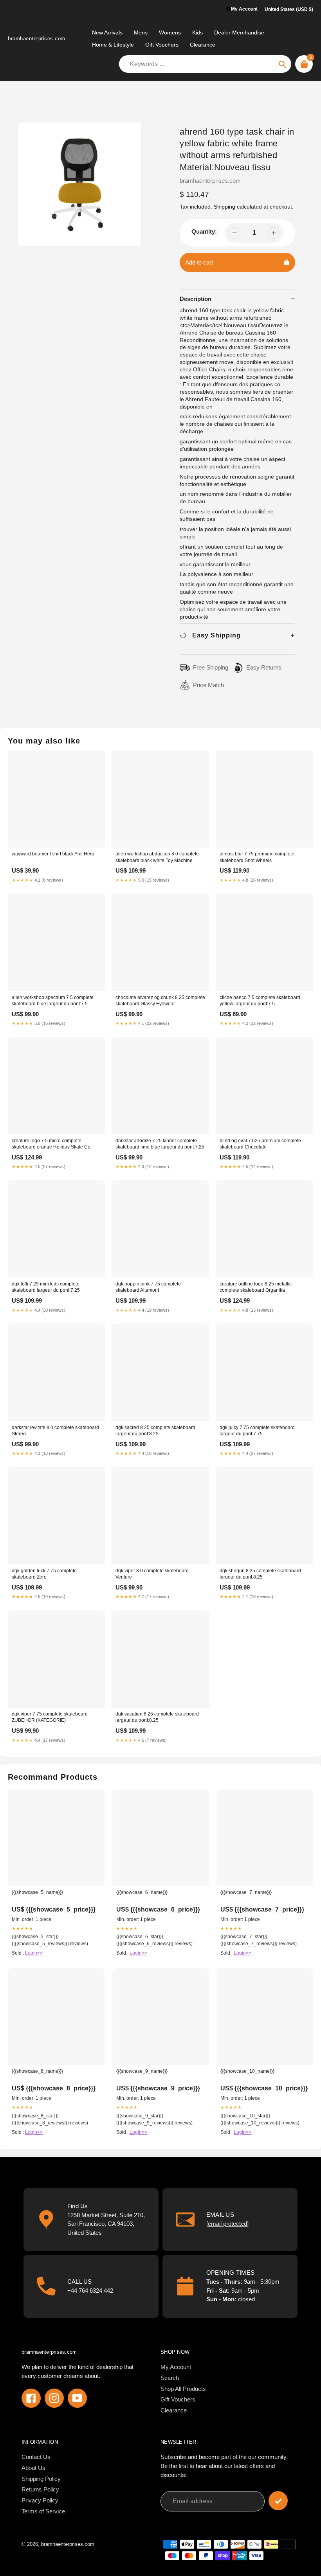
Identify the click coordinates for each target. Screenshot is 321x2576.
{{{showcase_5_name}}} (37, 1892)
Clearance (174, 2410)
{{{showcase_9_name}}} (142, 2071)
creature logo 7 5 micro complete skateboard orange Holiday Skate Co (51, 1144)
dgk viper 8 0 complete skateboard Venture (152, 1574)
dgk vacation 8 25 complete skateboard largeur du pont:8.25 (157, 1717)
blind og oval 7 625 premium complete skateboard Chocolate (260, 1144)
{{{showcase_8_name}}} (37, 2071)
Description (196, 299)
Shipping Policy (41, 2479)
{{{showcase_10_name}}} (247, 2071)
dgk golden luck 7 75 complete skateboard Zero (44, 1574)
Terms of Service (43, 2511)
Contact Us (36, 2457)
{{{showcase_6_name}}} (142, 1892)
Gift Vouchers (178, 2399)
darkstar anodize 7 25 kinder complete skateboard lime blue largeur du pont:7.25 (160, 1144)
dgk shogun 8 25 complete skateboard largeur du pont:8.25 (260, 1574)
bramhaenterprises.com (37, 39)
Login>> (34, 1953)
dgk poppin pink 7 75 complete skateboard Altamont (148, 1287)
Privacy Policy (40, 2500)
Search (170, 2378)
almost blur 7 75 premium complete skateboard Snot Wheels (257, 857)
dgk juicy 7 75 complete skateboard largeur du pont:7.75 (257, 1431)
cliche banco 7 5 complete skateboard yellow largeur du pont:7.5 (260, 1001)
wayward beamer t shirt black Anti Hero (53, 854)
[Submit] (278, 2501)
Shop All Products (183, 2389)
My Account (176, 2367)
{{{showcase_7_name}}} (246, 1892)
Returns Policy (40, 2489)
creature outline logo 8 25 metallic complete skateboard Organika (256, 1287)
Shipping (225, 207)
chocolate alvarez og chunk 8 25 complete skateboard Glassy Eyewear (160, 1001)
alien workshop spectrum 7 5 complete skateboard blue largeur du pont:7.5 (53, 1001)
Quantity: (204, 231)
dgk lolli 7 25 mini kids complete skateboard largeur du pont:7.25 (46, 1287)
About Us (33, 2468)
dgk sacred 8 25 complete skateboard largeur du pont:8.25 (155, 1431)
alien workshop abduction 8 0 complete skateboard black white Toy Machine (157, 857)
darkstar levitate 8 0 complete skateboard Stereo (55, 1431)
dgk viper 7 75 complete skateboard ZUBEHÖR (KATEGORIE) (50, 1717)
